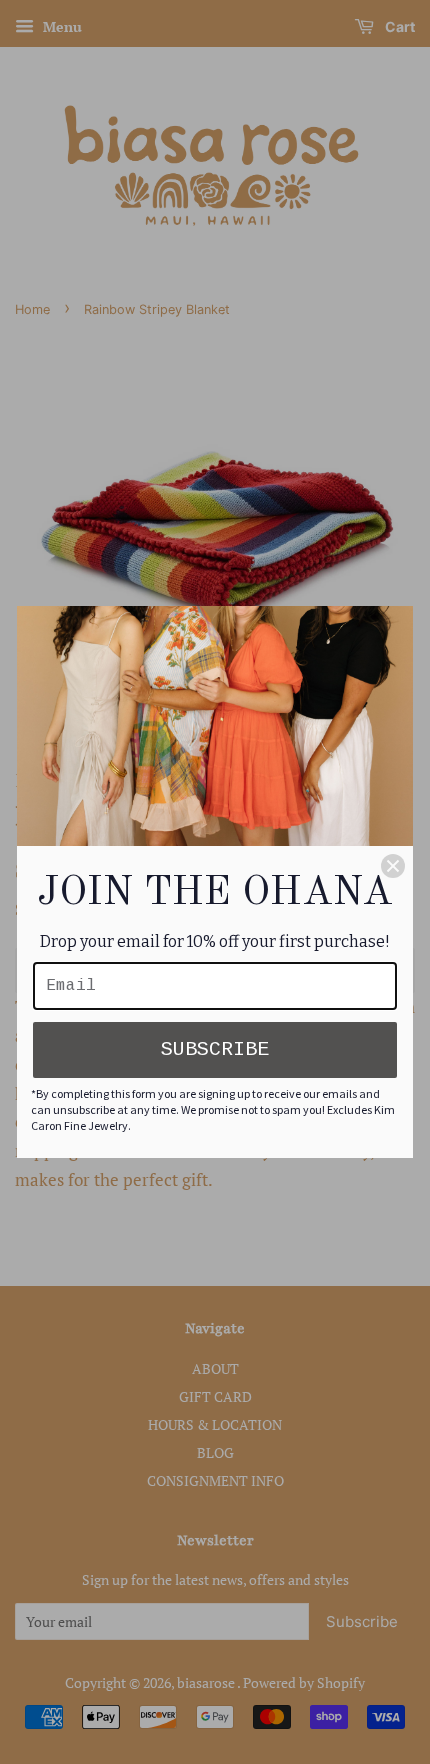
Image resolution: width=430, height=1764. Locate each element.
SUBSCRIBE (215, 1049)
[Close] (393, 866)
